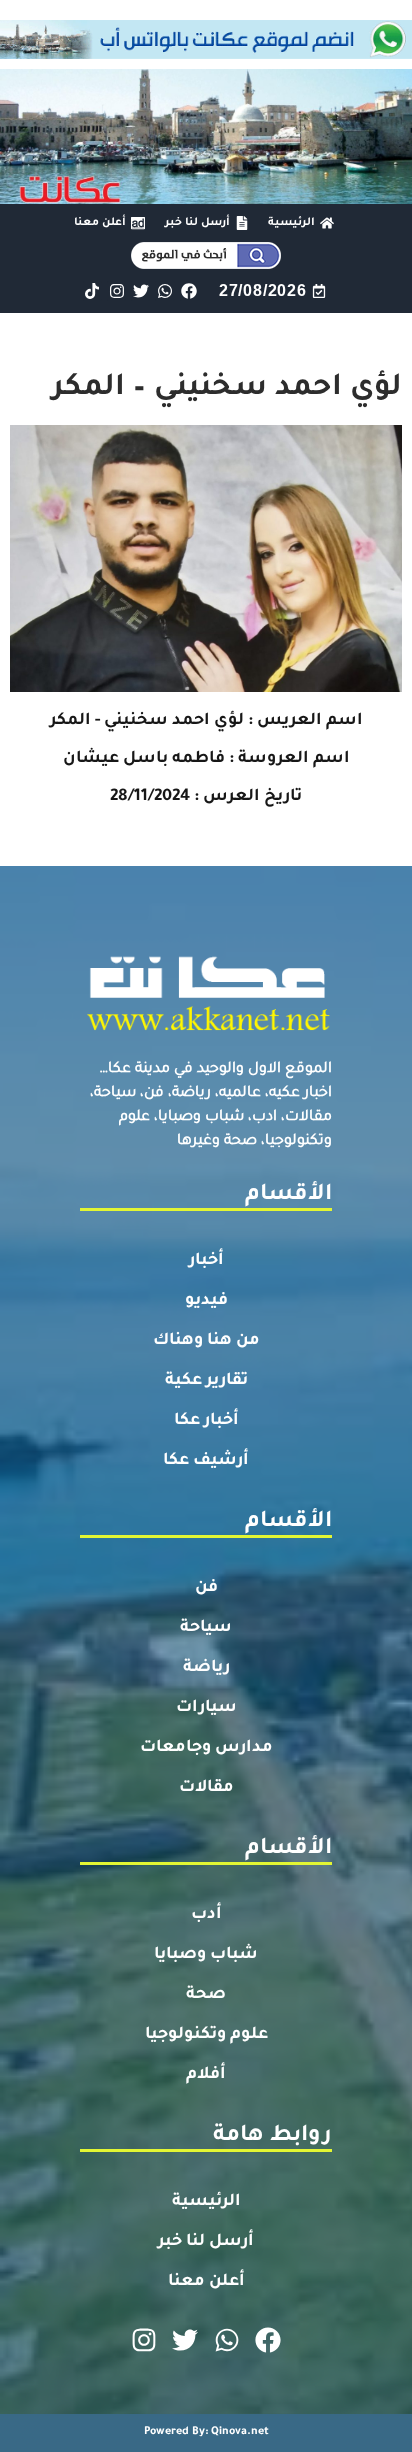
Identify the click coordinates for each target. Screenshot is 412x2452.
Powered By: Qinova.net (206, 2432)
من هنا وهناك (206, 1341)
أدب (206, 1915)
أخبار (206, 1261)
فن (206, 1588)
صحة (206, 1995)
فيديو (206, 1301)
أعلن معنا (206, 2282)
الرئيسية (206, 2202)
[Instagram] (116, 290)
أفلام (206, 2075)
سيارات (206, 1708)
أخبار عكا (206, 1421)
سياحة (206, 1628)
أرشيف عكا (206, 1461)
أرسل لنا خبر (206, 2242)
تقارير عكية (206, 1381)
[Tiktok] (92, 290)
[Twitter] (140, 290)
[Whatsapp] (164, 290)
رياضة (206, 1668)
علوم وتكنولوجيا (206, 2035)
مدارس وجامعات (206, 1748)
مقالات (206, 1788)
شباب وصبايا (206, 1955)
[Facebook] (189, 290)
